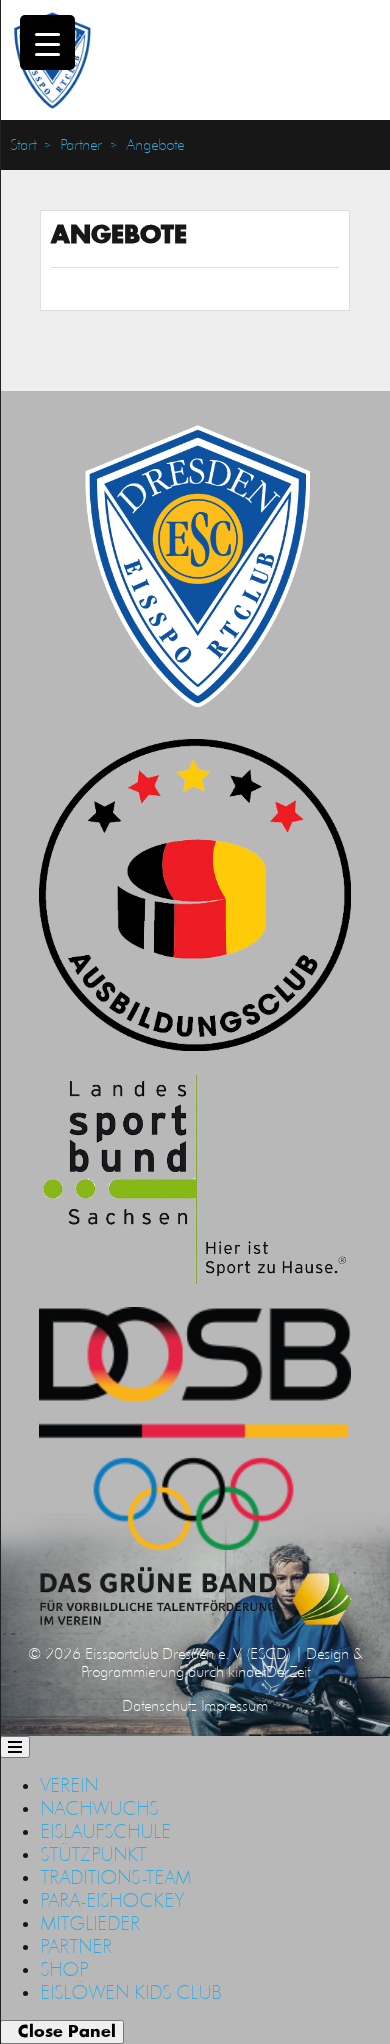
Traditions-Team (115, 1877)
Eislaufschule (105, 1831)
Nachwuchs (99, 1808)
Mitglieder (90, 1923)
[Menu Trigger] (47, 42)
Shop (64, 1969)
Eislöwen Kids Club (130, 1992)
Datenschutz (159, 1705)
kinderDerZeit (269, 1671)
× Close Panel (62, 2032)
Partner (81, 145)
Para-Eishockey (112, 1900)
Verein (69, 1785)
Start (23, 145)
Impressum (234, 1705)
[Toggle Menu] (15, 1747)
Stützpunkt (93, 1854)
